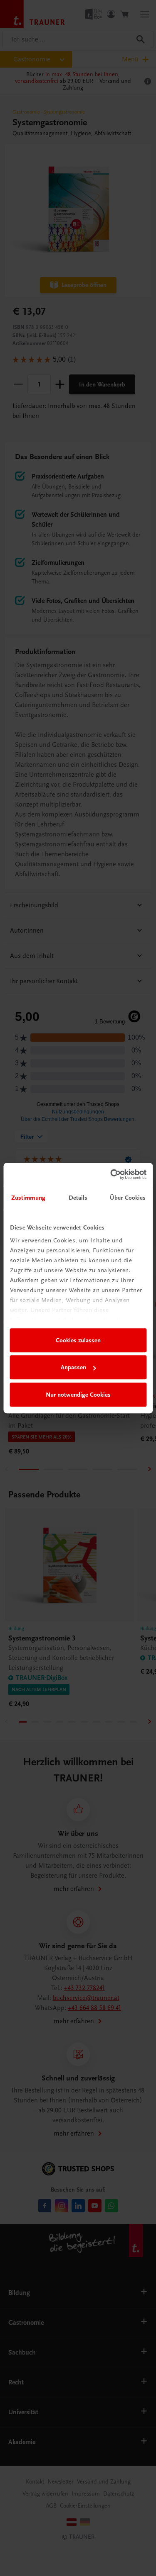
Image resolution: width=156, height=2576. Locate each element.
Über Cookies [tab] (128, 1198)
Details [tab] (78, 1198)
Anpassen (73, 1367)
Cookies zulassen (78, 1340)
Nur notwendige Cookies (78, 1395)
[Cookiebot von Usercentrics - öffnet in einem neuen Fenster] (111, 1174)
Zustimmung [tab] (28, 1198)
